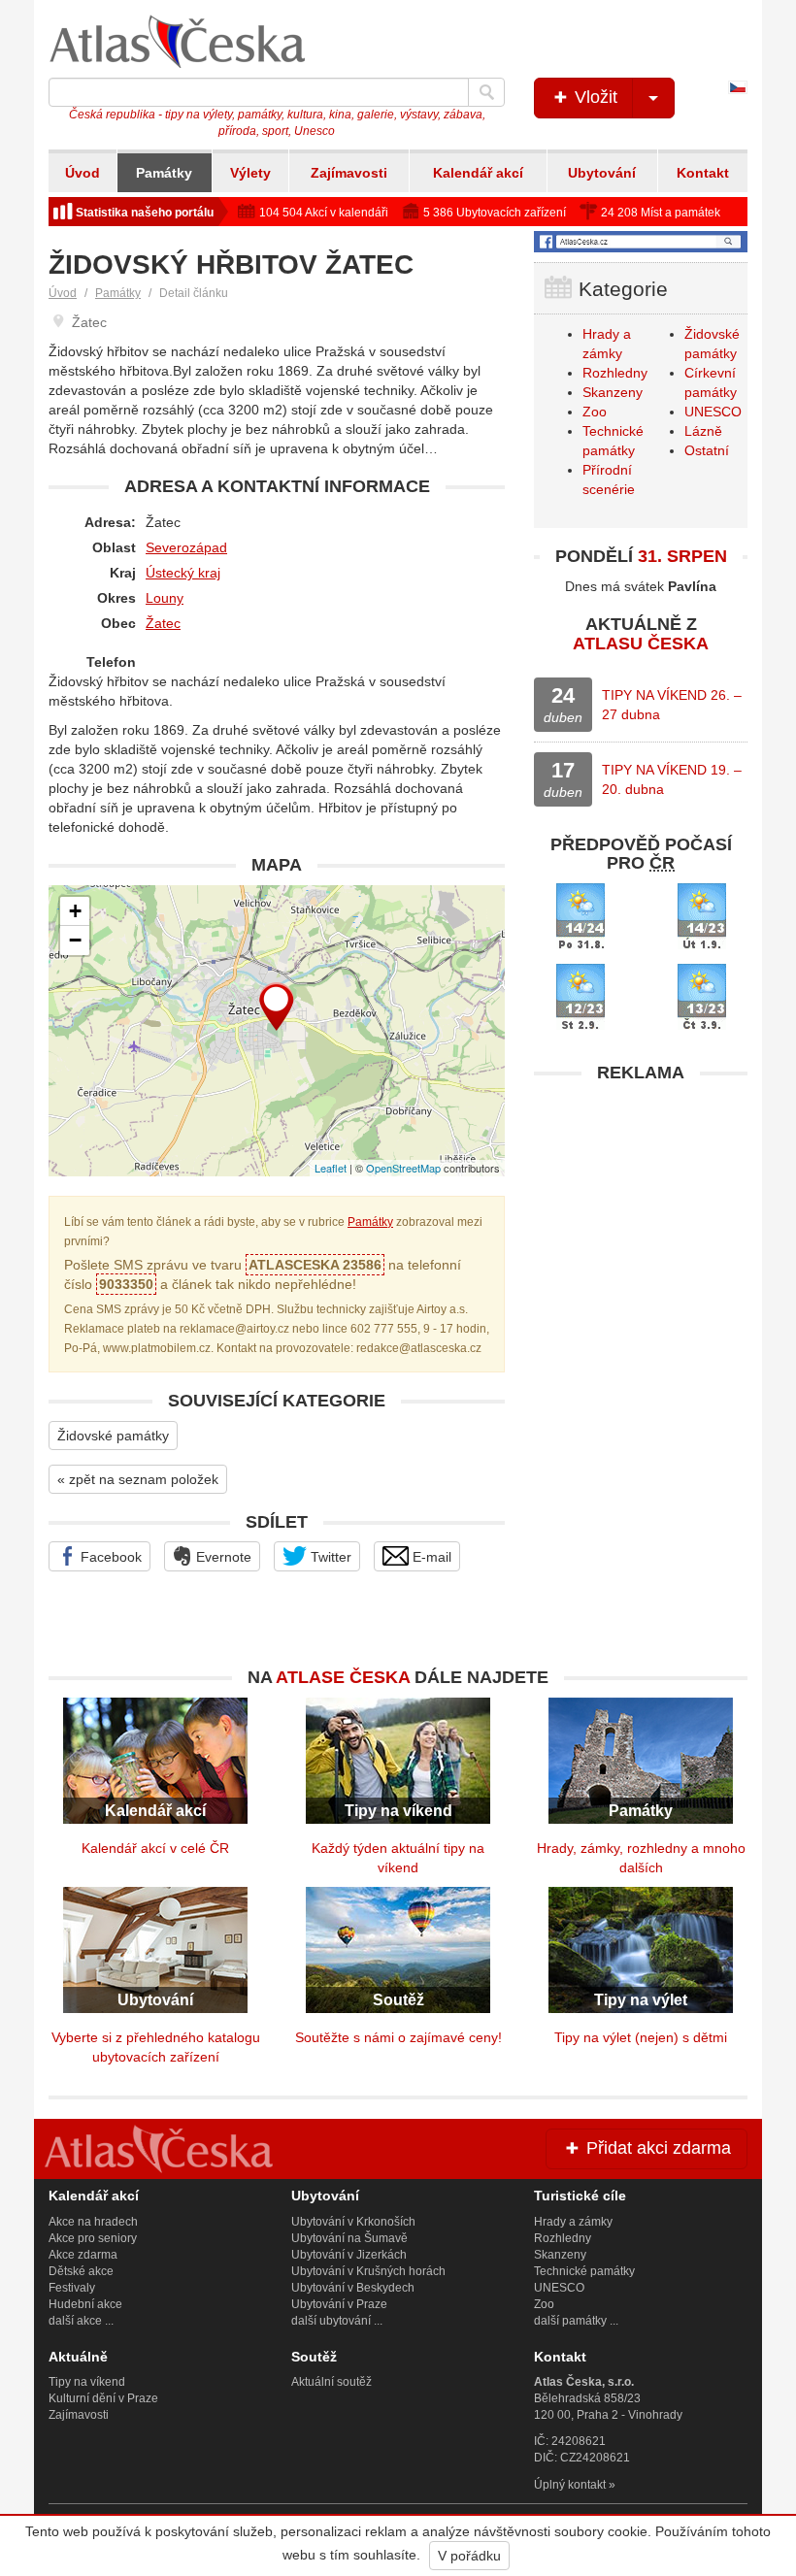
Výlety (250, 173)
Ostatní (707, 450)
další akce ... (81, 2321)
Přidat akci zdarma (656, 2148)
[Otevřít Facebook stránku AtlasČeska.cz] (641, 242)
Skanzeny (613, 392)
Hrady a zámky (573, 2222)
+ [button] (75, 911)
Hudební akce (85, 2304)
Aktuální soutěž (332, 2382)
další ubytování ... (337, 2321)
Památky (164, 173)
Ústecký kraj (183, 573)
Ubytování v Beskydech (353, 2288)
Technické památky (584, 2271)
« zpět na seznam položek (138, 1479)
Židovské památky (113, 1436)
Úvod (83, 173)
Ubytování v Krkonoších (353, 2222)
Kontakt (703, 173)
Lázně (703, 431)
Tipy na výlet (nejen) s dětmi (641, 2037)
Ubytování (602, 173)
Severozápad (186, 547)
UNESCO (713, 412)
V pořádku (469, 2556)
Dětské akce (81, 2271)
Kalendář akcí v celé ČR (155, 1848)
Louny (165, 598)
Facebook (109, 1557)
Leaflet (331, 1168)
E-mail (430, 1557)
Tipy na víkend (87, 2382)
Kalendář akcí (478, 173)
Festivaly (72, 2288)
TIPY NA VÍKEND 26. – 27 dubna (672, 705)
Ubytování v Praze (339, 2304)
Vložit (594, 97)
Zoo (595, 412)
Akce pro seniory (93, 2238)
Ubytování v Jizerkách (349, 2255)
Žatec (163, 623)
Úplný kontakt (570, 2485)
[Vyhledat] (486, 92)
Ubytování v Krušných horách (368, 2271)
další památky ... (576, 2321)
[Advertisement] (641, 1214)
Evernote (222, 1557)
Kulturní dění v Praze (103, 2398)
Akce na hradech (93, 2222)
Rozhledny (615, 373)
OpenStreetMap (403, 1168)
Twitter (329, 1557)
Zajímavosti (349, 173)
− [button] (75, 940)
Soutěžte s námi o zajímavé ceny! (398, 2037)
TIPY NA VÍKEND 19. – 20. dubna (672, 779)
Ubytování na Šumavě (349, 2238)
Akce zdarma (83, 2255)
